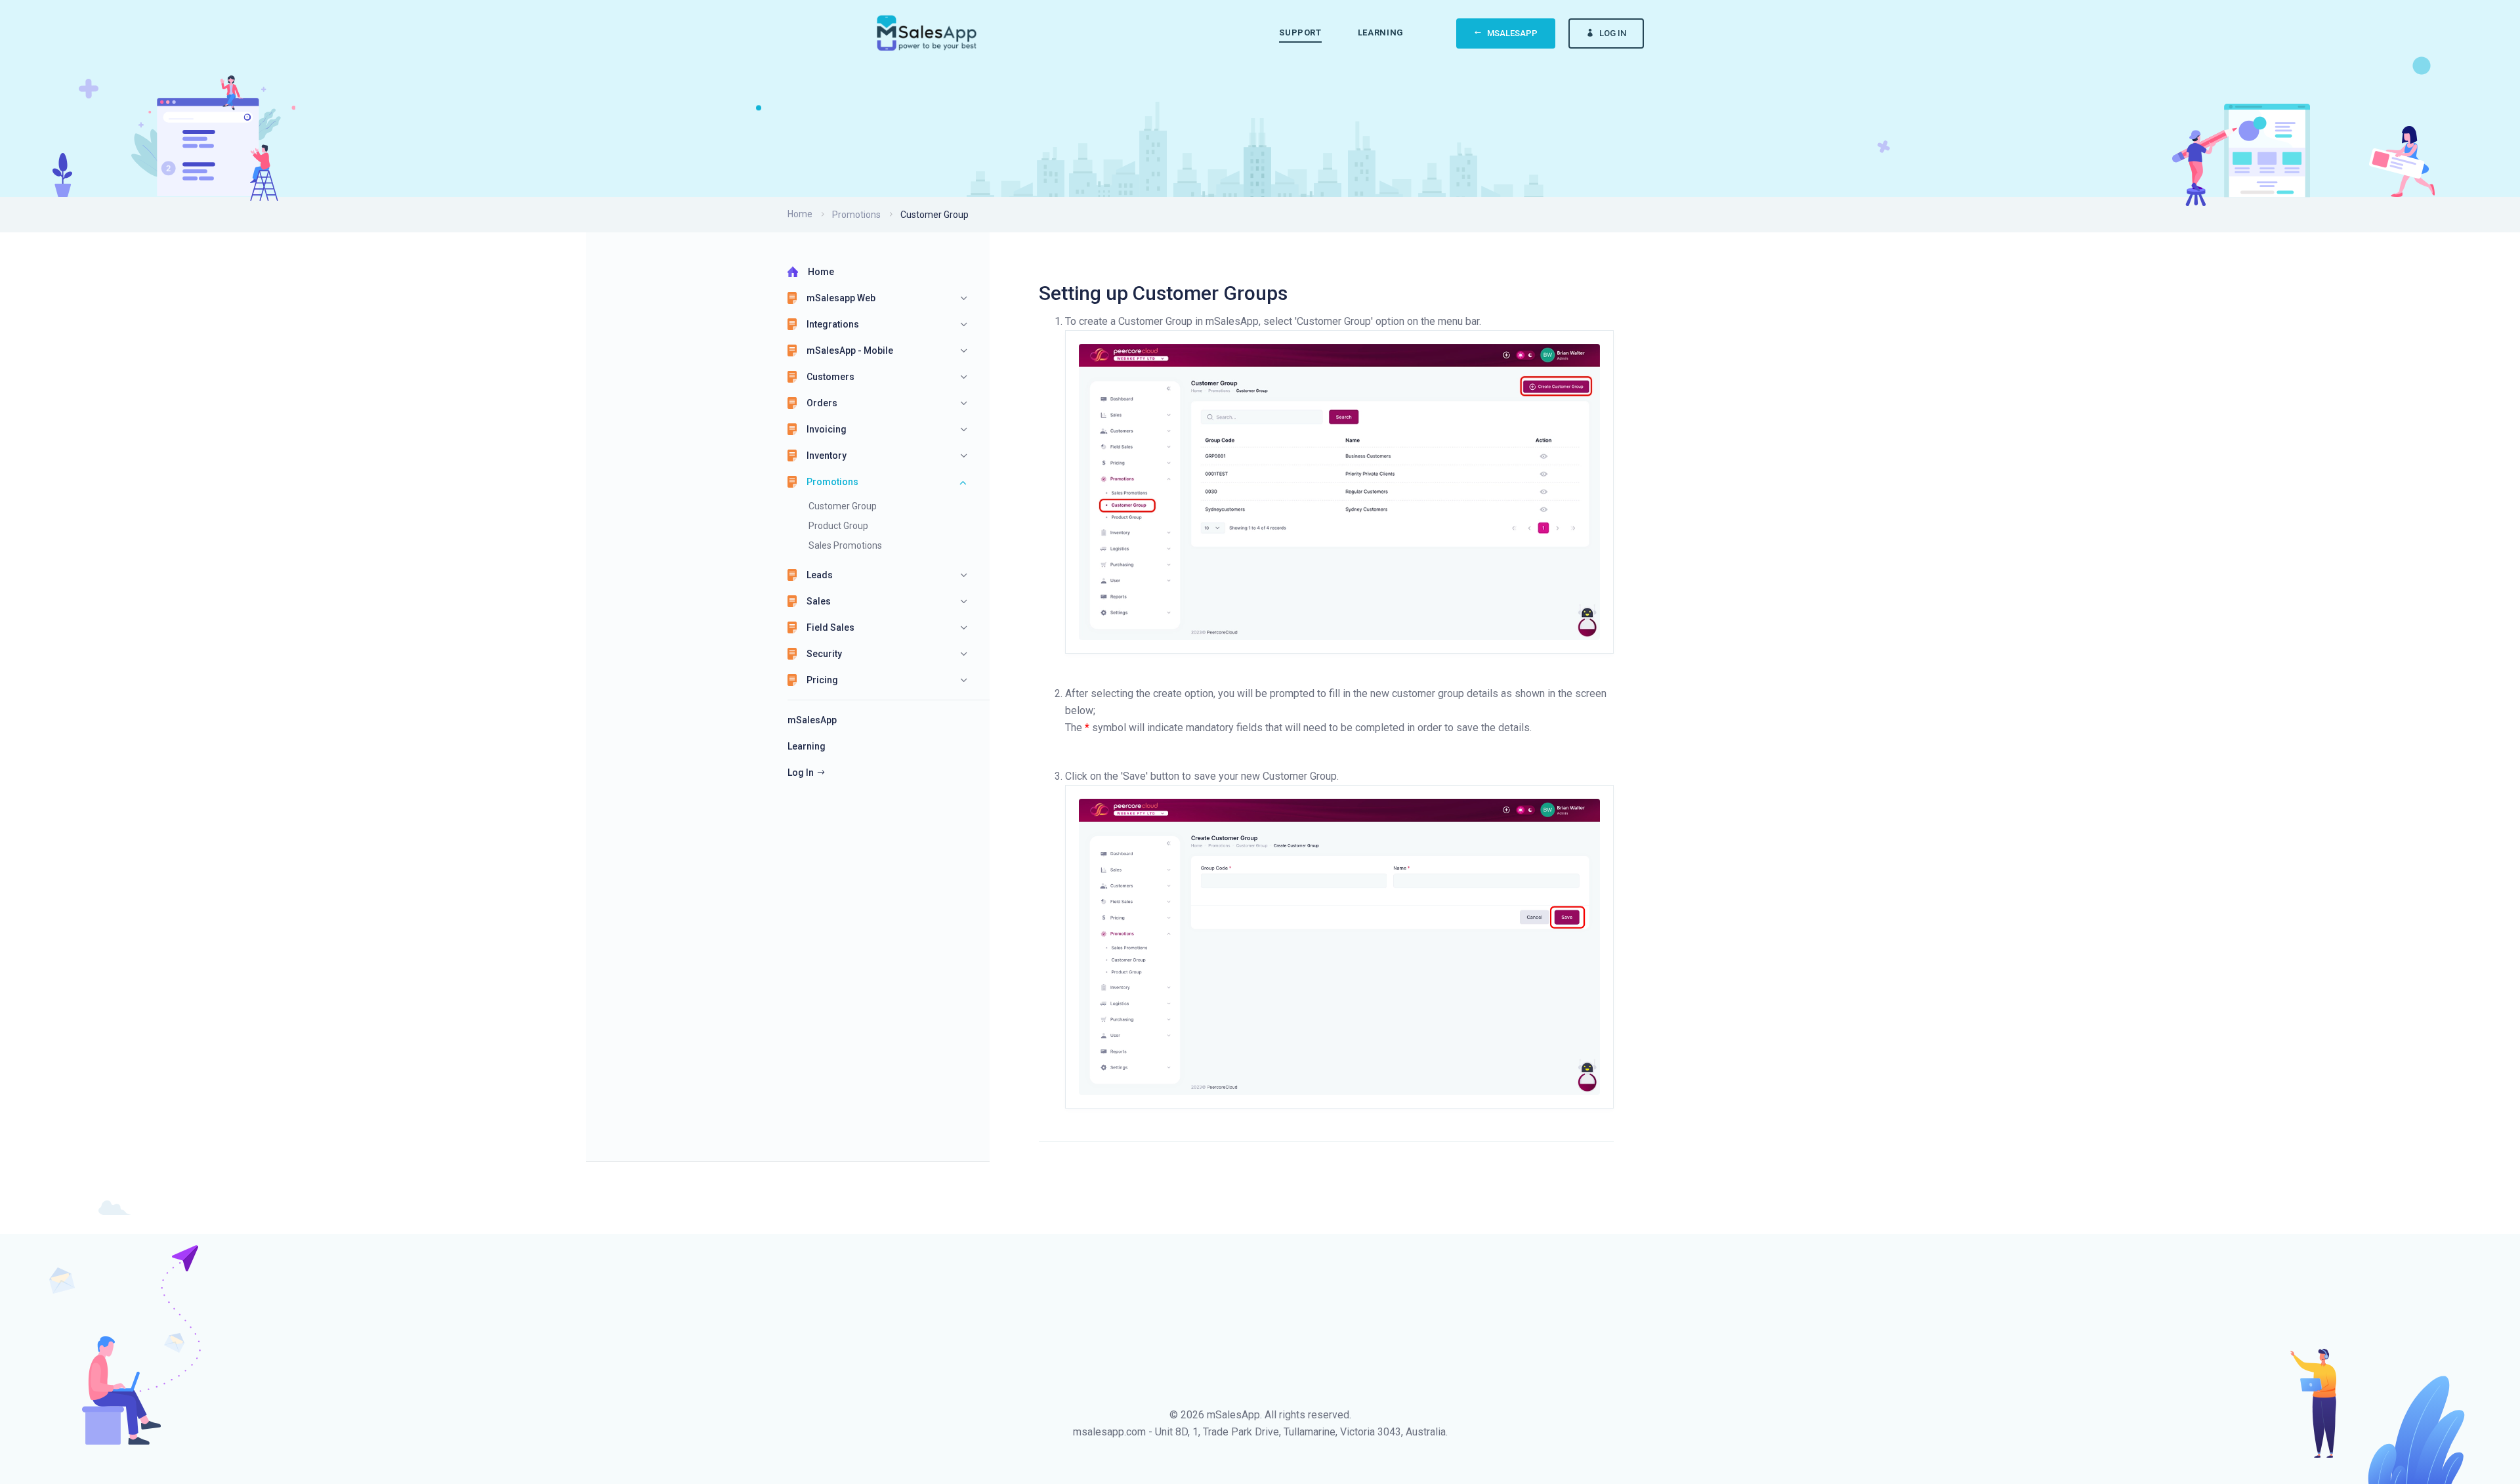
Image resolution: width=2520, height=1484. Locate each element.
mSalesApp (1512, 33)
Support (1300, 32)
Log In (1613, 33)
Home (800, 214)
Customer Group (843, 506)
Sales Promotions (845, 545)
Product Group (838, 526)
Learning (1381, 32)
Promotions (856, 215)
